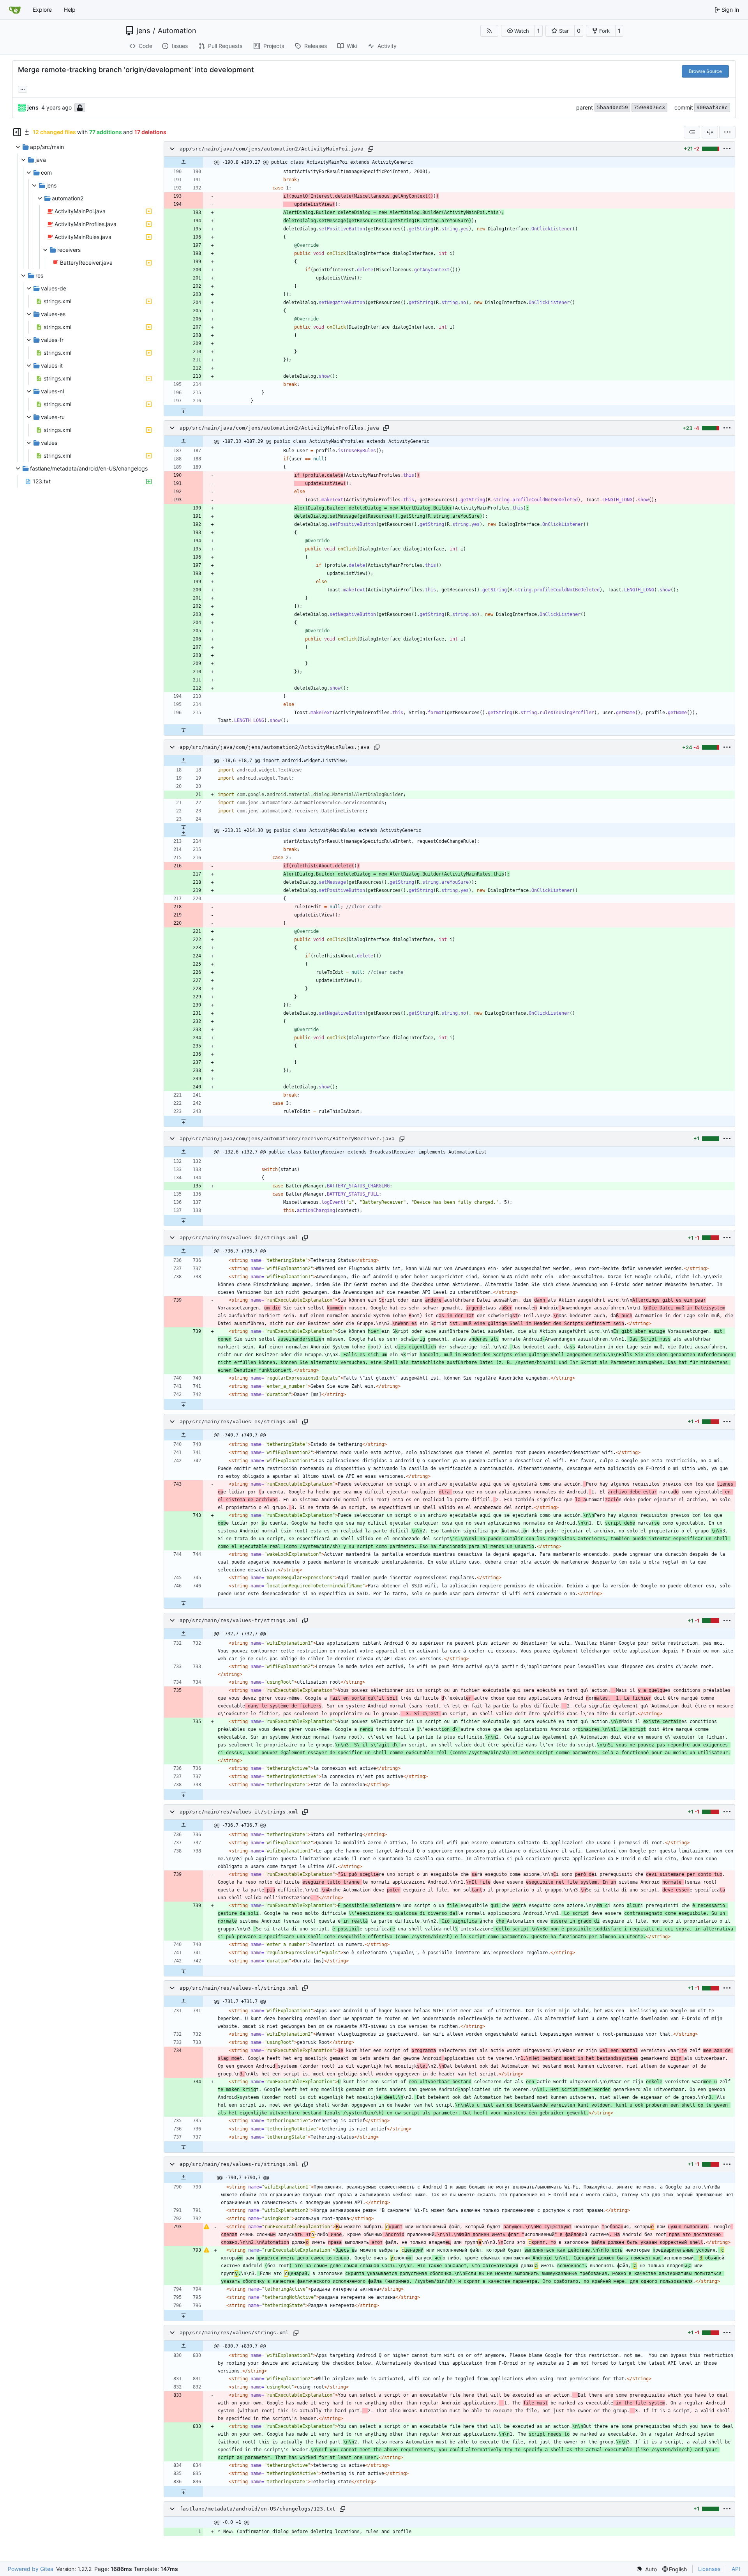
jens (143, 31)
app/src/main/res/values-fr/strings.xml (239, 1620)
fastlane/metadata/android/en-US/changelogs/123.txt (258, 2509)
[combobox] (692, 132)
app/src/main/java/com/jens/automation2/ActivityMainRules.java (275, 747)
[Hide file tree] (17, 132)
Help (70, 10)
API (736, 2569)
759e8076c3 (649, 107)
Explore (42, 10)
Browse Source (705, 71)
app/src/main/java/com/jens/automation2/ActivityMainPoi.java (272, 149)
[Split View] (710, 132)
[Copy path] (370, 149)
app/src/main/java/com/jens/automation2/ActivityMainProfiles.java (279, 428)
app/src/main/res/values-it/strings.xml (239, 1812)
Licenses (709, 2569)
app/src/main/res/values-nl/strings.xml (239, 1988)
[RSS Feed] (489, 31)
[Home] (15, 10)
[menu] (727, 132)
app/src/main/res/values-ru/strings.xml (239, 2164)
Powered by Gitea (31, 2569)
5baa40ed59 (612, 107)
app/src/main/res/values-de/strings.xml (239, 1238)
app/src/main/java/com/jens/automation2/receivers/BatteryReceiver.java (287, 1138)
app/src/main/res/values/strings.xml (234, 2333)
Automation (177, 31)
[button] (518, 31)
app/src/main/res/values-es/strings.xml (239, 1422)
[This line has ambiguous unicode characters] (206, 2227)
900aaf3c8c (712, 107)
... (23, 88)
